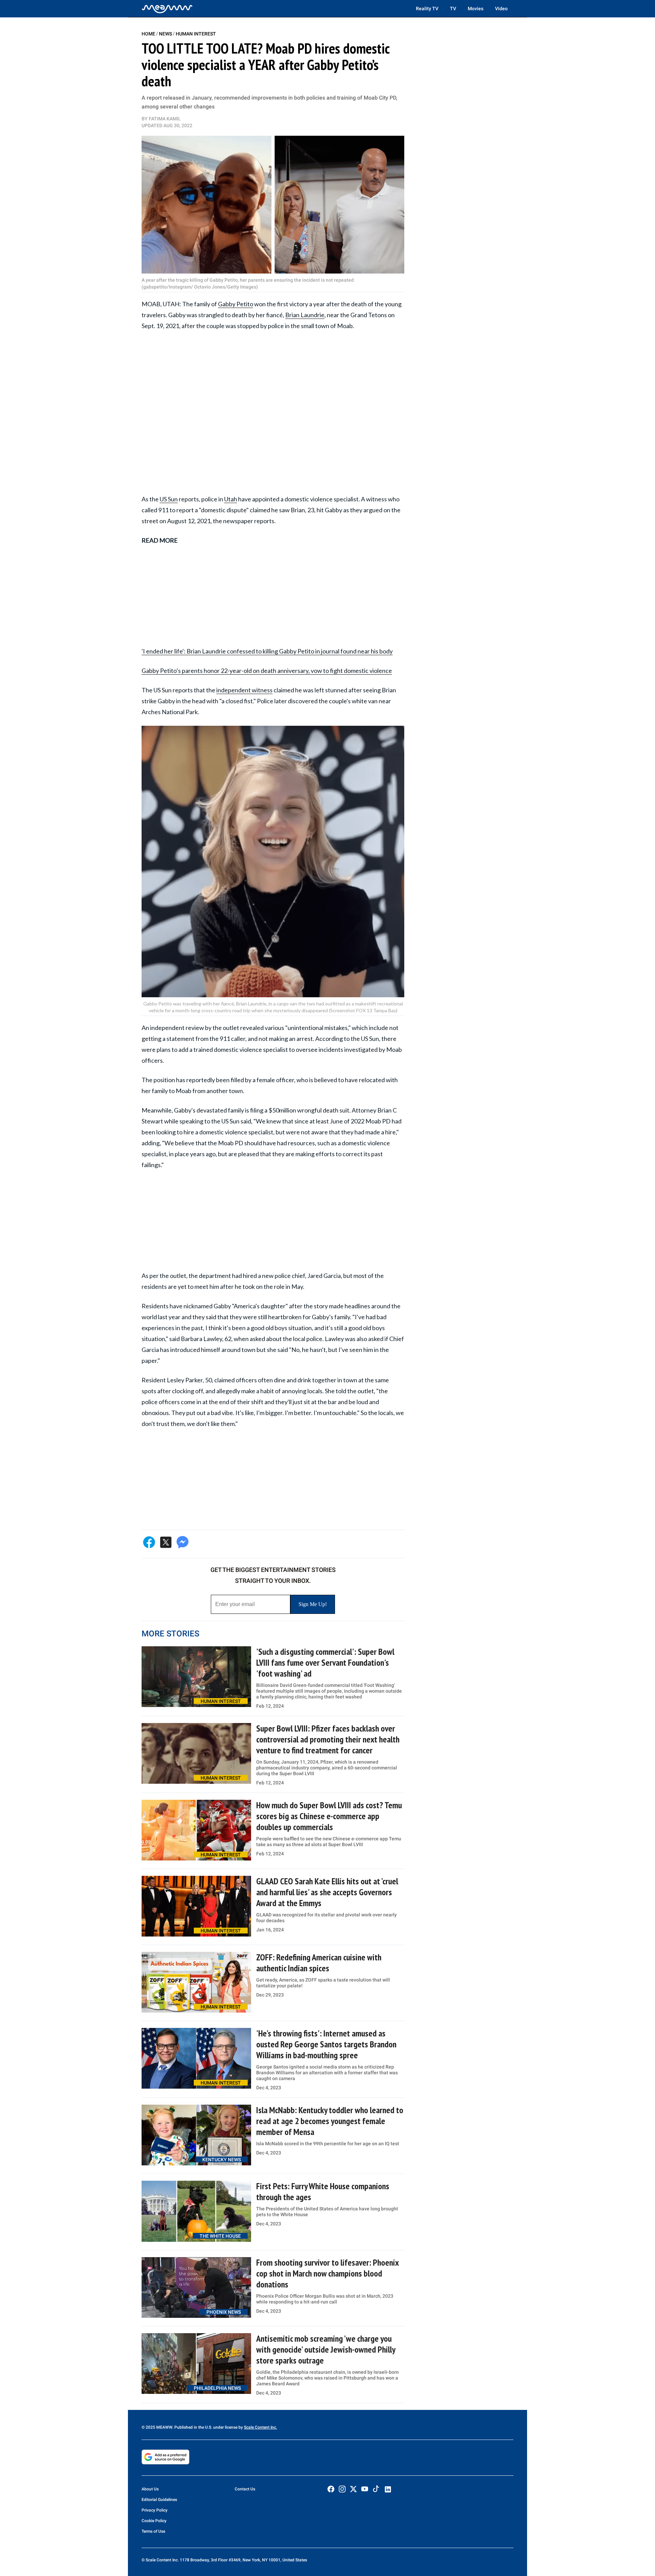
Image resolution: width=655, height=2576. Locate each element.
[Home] (167, 9)
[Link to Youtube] (365, 2489)
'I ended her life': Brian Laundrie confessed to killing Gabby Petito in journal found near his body (267, 651)
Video (501, 9)
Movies (476, 9)
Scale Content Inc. (260, 2427)
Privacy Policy (155, 2510)
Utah (231, 499)
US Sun (169, 499)
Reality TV (427, 9)
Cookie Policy (154, 2521)
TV (453, 9)
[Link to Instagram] (342, 2489)
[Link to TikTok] (376, 2490)
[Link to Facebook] (331, 2489)
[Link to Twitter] (353, 2489)
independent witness (244, 690)
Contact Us (245, 2489)
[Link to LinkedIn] (388, 2489)
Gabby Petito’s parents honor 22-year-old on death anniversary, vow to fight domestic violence (267, 671)
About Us (150, 2489)
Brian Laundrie (305, 315)
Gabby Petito (236, 304)
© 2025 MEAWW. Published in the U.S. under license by (193, 2427)
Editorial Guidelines (159, 2500)
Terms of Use (153, 2531)
